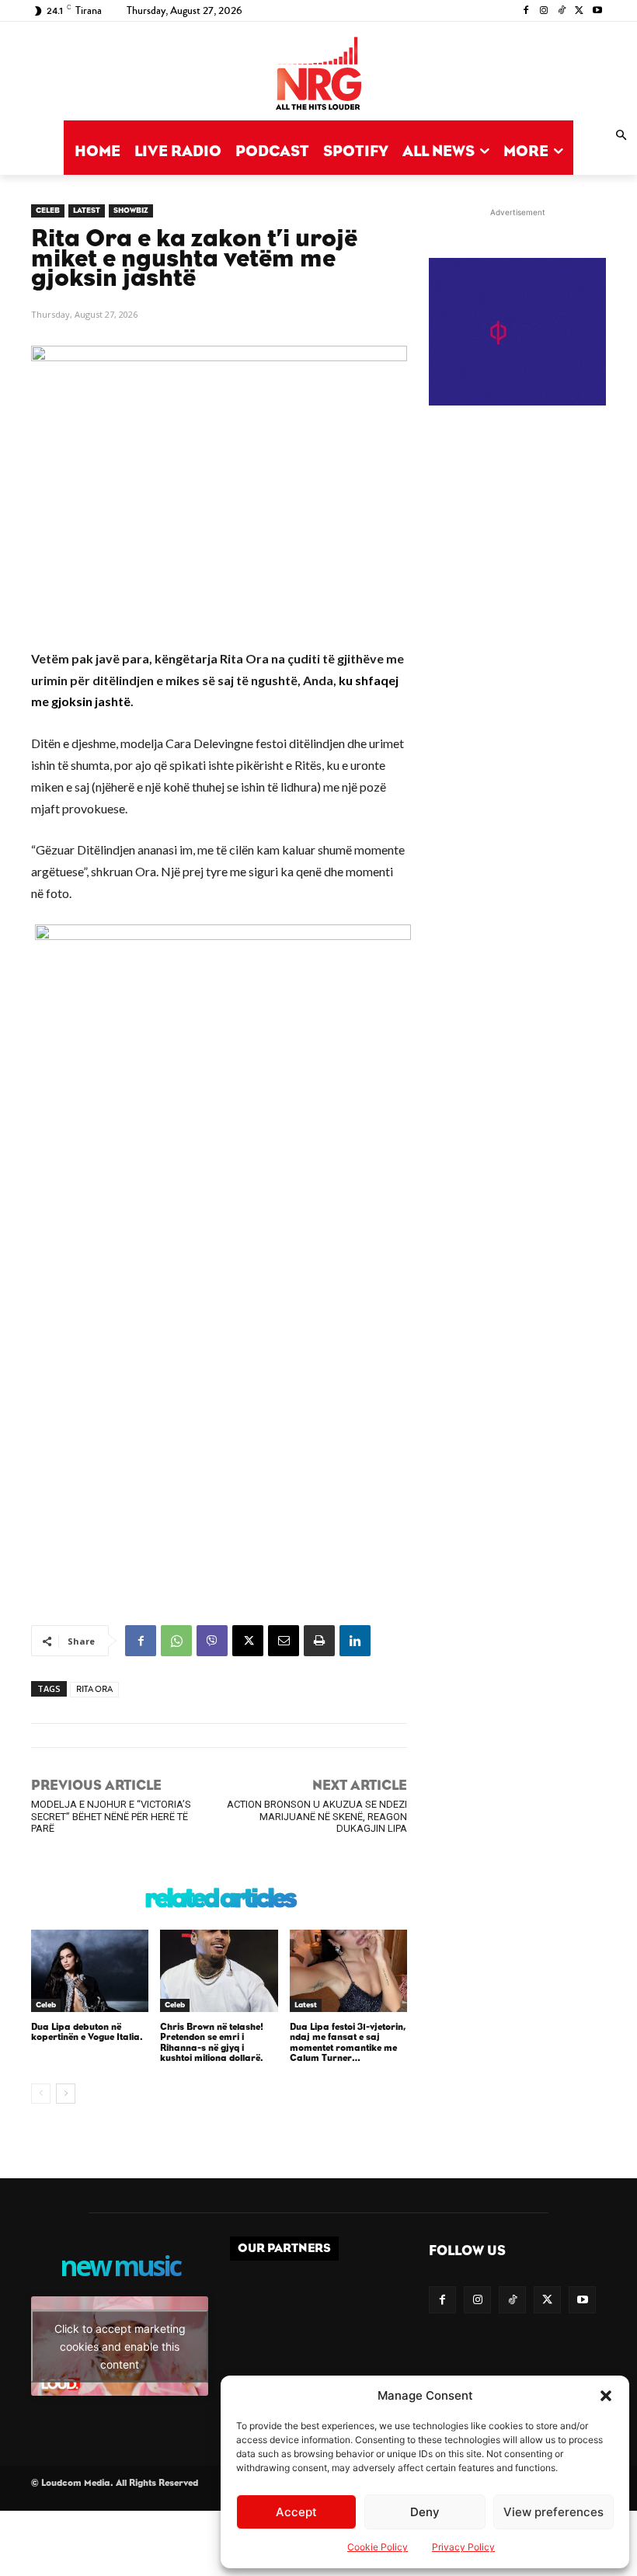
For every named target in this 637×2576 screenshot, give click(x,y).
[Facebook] (526, 11)
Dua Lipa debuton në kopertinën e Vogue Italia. (87, 2032)
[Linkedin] (355, 1641)
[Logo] (318, 75)
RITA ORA (94, 1689)
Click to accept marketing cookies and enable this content (120, 2346)
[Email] (284, 1641)
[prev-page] (41, 2094)
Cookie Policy (378, 2547)
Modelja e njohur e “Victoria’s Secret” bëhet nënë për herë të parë (111, 1816)
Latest (87, 211)
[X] (579, 11)
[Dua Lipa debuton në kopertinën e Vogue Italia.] (90, 1971)
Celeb (48, 211)
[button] (606, 2396)
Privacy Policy (463, 2547)
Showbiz (131, 211)
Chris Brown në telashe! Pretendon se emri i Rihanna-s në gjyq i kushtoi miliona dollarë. (212, 2042)
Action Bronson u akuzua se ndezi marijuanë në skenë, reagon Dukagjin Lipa (317, 1816)
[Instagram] (544, 11)
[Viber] (212, 1641)
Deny (425, 2512)
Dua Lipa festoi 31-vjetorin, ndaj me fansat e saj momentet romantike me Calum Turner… (348, 2042)
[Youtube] (597, 11)
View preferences (553, 2512)
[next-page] (66, 2094)
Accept (296, 2512)
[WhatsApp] (176, 1641)
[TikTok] (562, 11)
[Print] (319, 1641)
